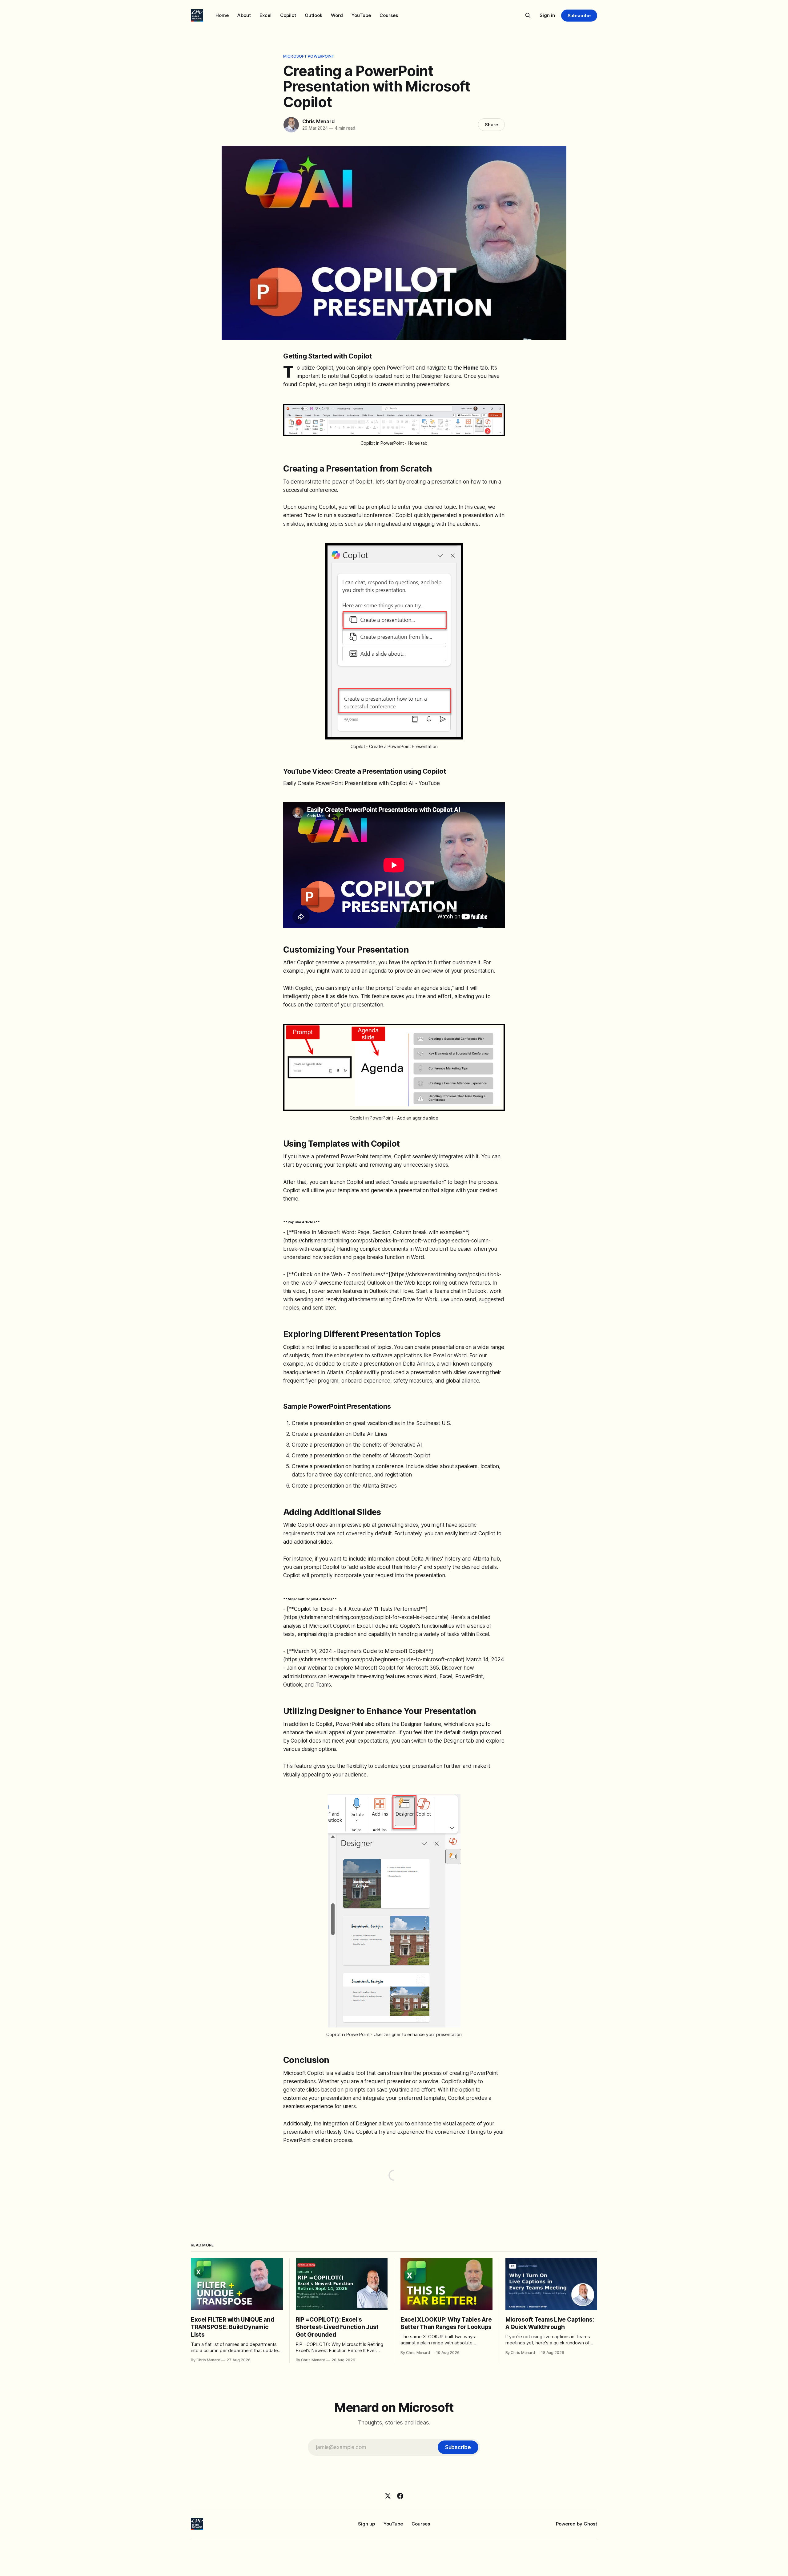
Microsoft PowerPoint (309, 56)
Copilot (288, 15)
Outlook (314, 15)
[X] (388, 2496)
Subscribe (579, 16)
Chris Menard (318, 121)
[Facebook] (400, 2496)
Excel (265, 15)
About (244, 15)
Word (337, 15)
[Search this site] (528, 15)
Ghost (590, 2524)
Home (222, 15)
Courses (389, 15)
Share (491, 125)
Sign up (366, 2524)
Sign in (547, 15)
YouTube (361, 15)
